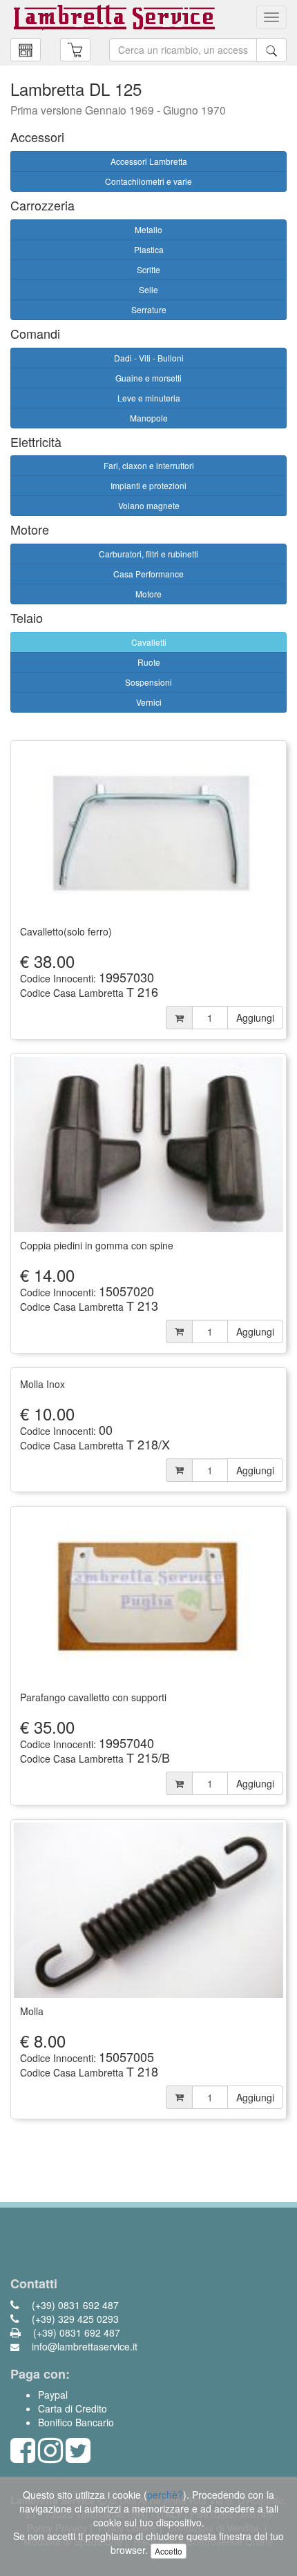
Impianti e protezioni (148, 485)
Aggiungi (255, 1018)
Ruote (149, 662)
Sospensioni (148, 682)
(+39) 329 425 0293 (74, 2319)
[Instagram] (50, 2457)
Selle (148, 289)
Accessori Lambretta (149, 161)
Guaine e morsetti (148, 378)
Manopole (149, 418)
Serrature (149, 309)
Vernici (149, 702)
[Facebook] (23, 2457)
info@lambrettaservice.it (83, 2346)
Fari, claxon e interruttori (149, 465)
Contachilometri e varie (148, 181)
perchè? (165, 2495)
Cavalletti (149, 642)
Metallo (148, 229)
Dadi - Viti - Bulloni (149, 358)
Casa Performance (148, 574)
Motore (148, 594)
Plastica (149, 249)
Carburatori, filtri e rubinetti (148, 554)
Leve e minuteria (149, 398)
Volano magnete (149, 505)
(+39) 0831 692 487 (74, 2305)
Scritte (148, 269)
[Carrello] (26, 50)
